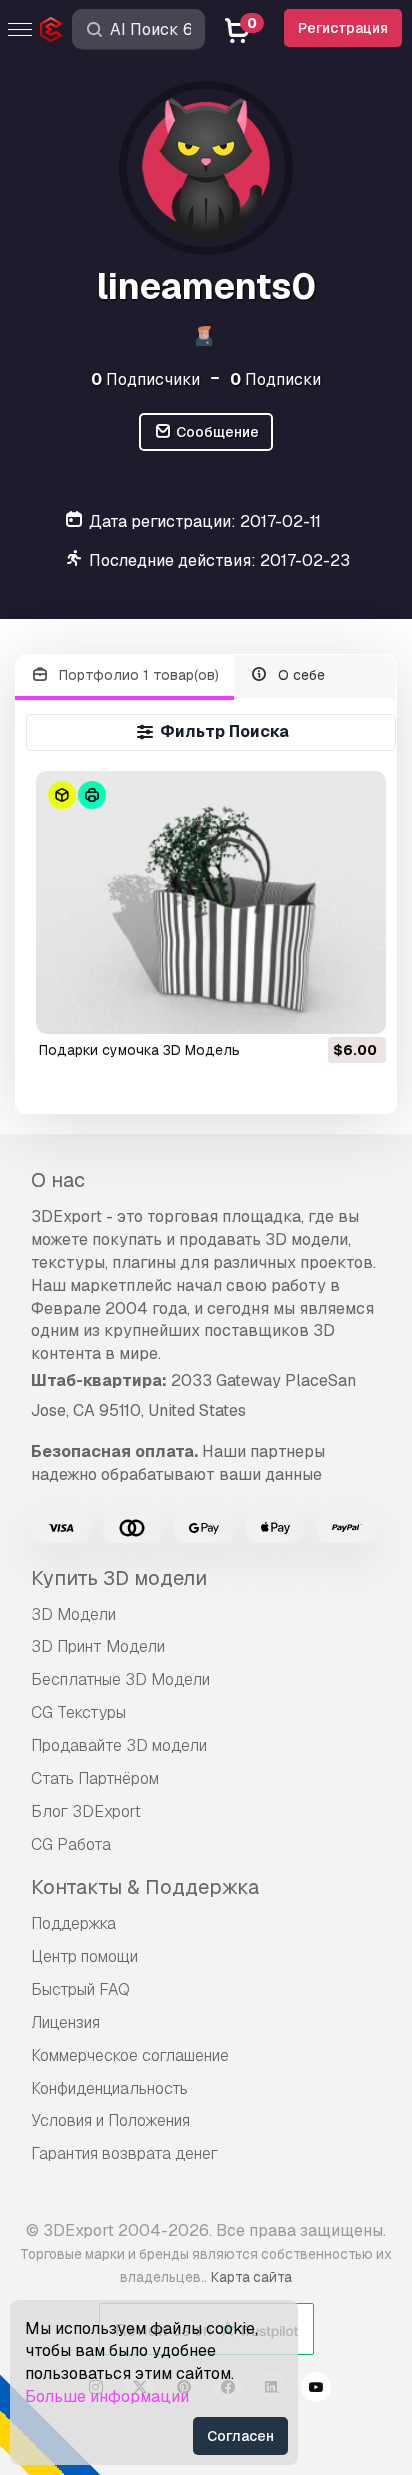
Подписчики (145, 379)
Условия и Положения (110, 2120)
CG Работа (71, 1844)
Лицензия (65, 2022)
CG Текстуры (78, 1712)
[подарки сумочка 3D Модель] (211, 902)
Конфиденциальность (109, 2088)
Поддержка (73, 1923)
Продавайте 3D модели (119, 1745)
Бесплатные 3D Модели (120, 1679)
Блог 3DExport (86, 1811)
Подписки (275, 379)
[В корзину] (316, 1006)
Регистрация (343, 28)
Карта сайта (251, 2277)
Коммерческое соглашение (130, 2055)
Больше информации (107, 2396)
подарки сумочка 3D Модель (139, 1050)
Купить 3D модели (119, 1578)
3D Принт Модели (98, 1646)
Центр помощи (84, 1956)
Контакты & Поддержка (145, 1887)
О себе (299, 675)
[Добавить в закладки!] (357, 1006)
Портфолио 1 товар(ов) (137, 675)
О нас (58, 1180)
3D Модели (73, 1614)
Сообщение (216, 432)
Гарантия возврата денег (124, 2153)
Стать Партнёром (95, 1778)
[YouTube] (316, 2390)
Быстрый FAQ (80, 1989)
